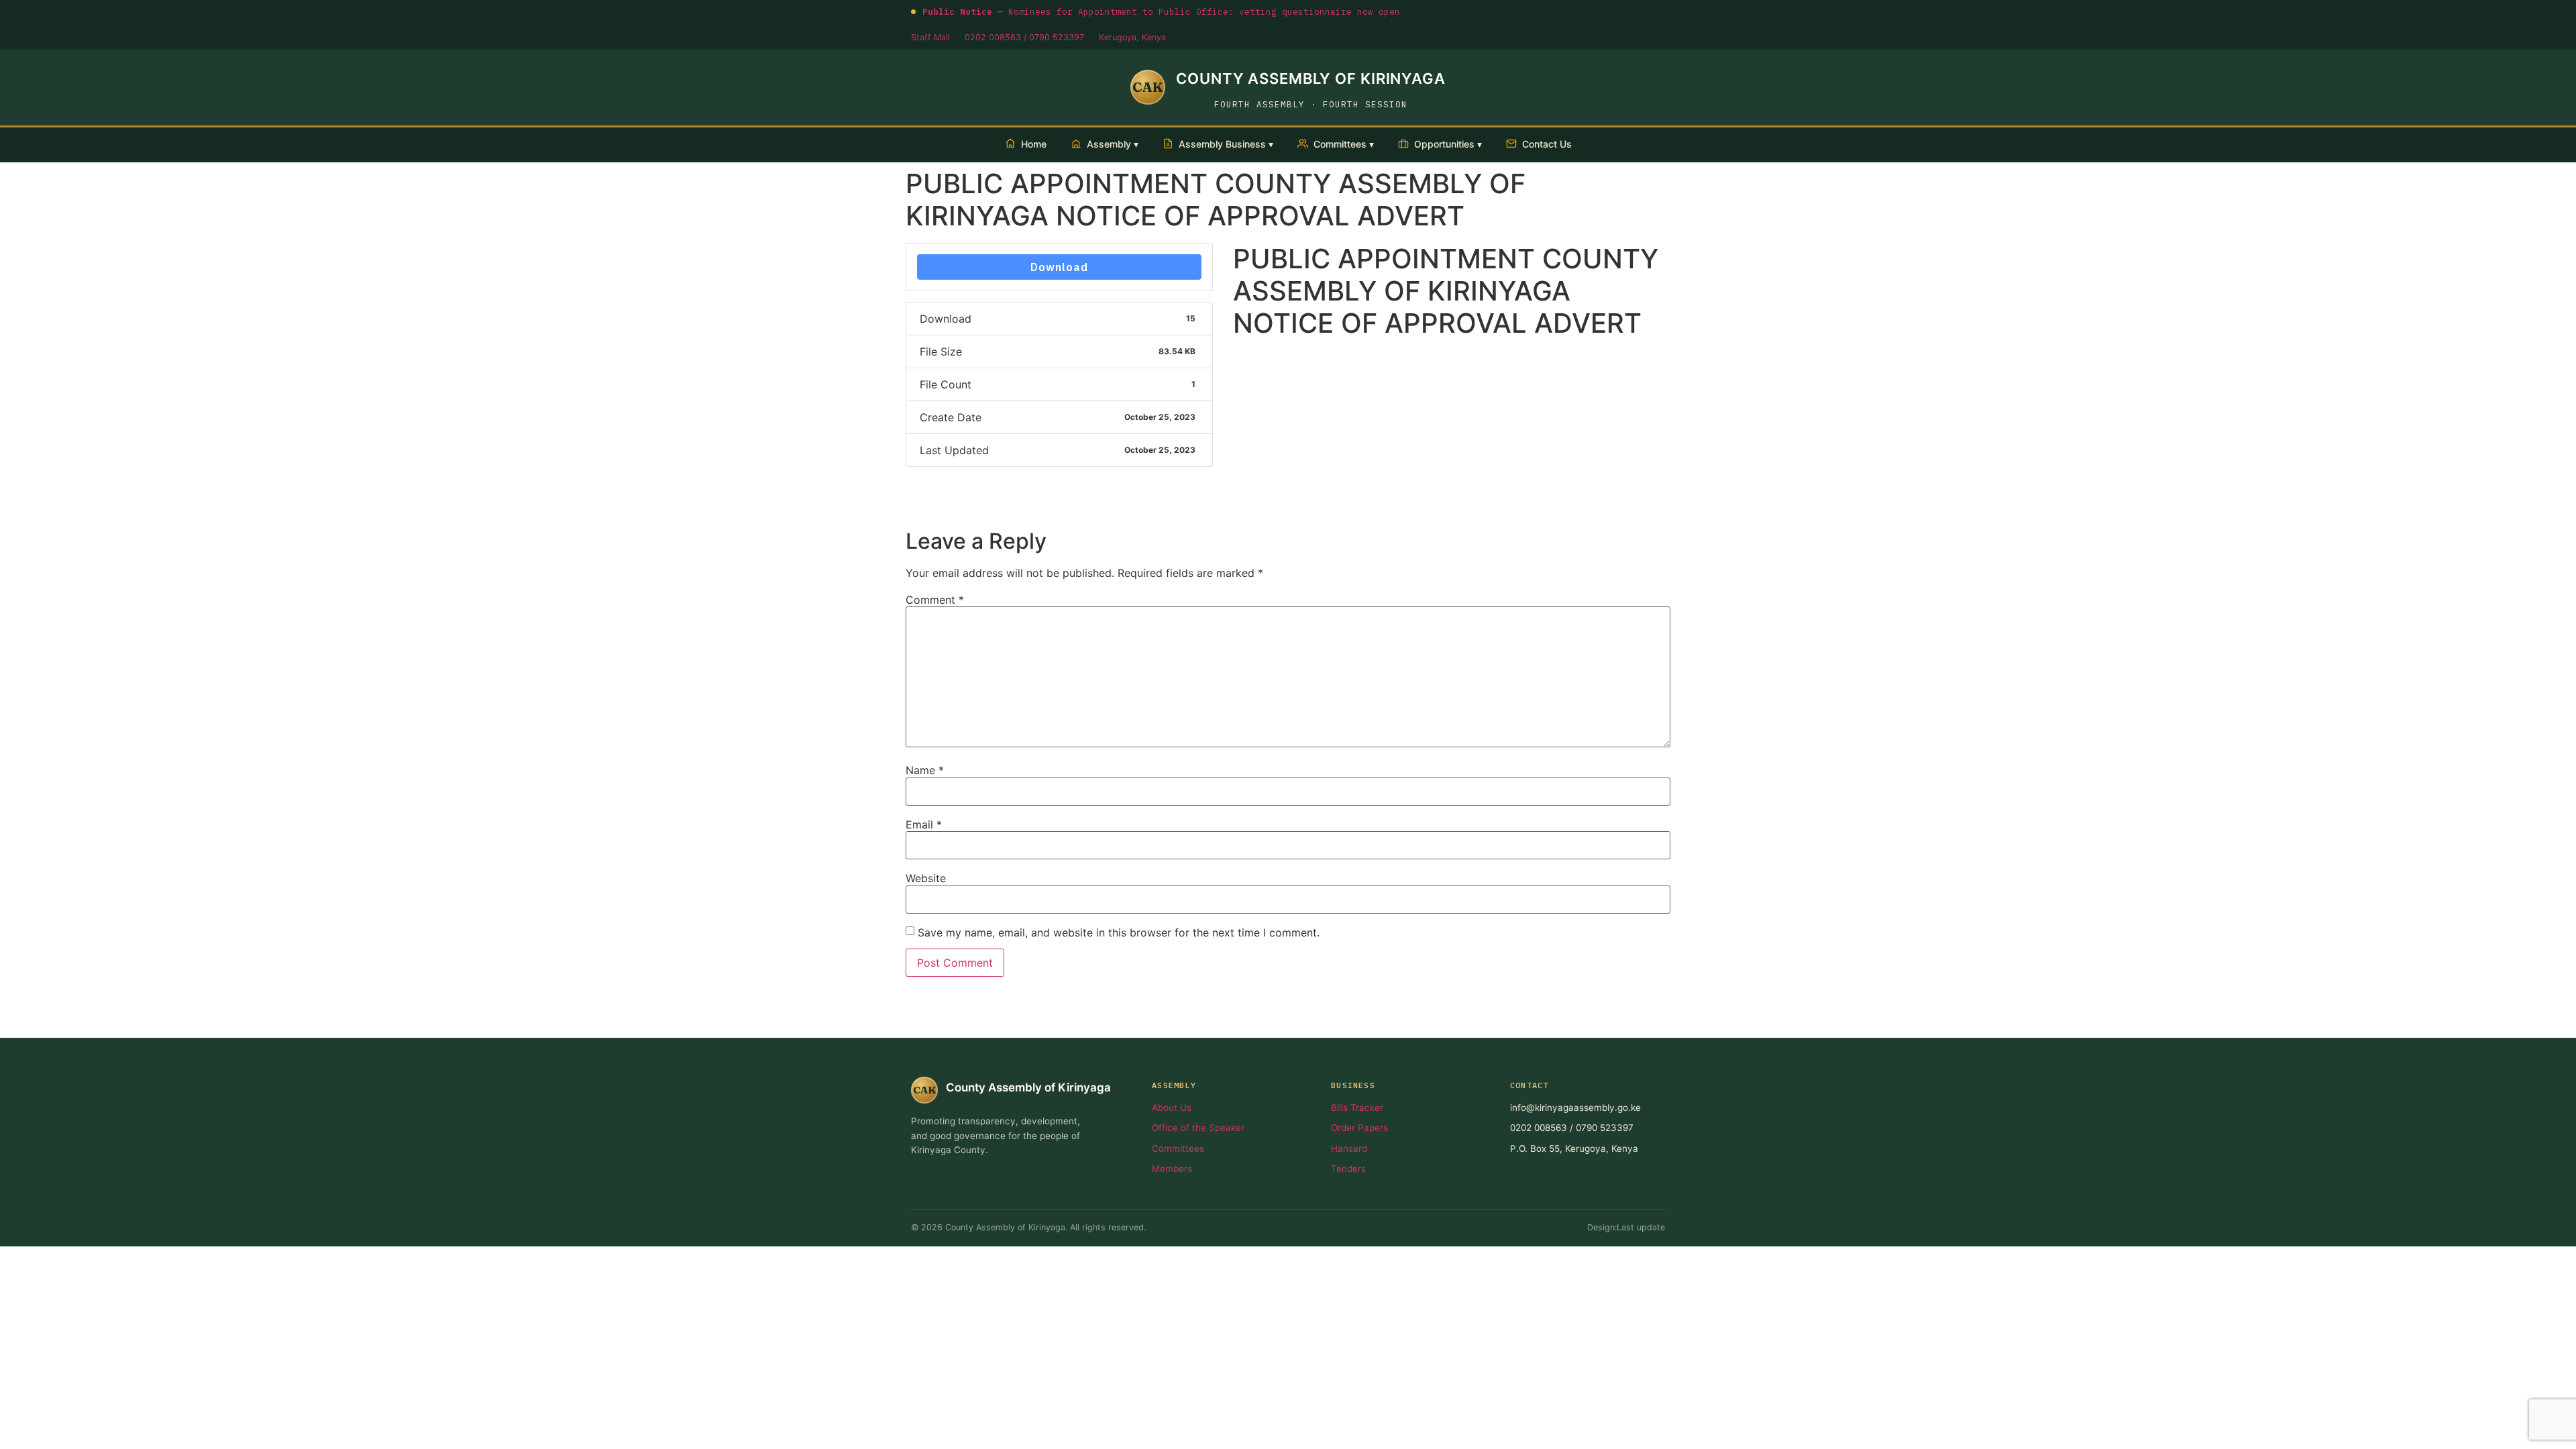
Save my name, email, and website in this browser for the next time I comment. (1119, 932)
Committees (1178, 1148)
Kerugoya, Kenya (1132, 37)
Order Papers (1359, 1128)
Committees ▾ (1344, 144)
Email (924, 824)
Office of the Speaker (1198, 1128)
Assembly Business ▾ (1226, 144)
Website (926, 878)
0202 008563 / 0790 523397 (1024, 37)
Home (1034, 144)
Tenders (1348, 1169)
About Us (1172, 1108)
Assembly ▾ (1113, 144)
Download (1059, 267)
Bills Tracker (1357, 1108)
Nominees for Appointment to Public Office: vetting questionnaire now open (1161, 11)
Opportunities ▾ (1448, 144)
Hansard (1349, 1148)
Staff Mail (930, 37)
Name (925, 770)
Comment (935, 600)
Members (1172, 1169)
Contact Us (1547, 144)
